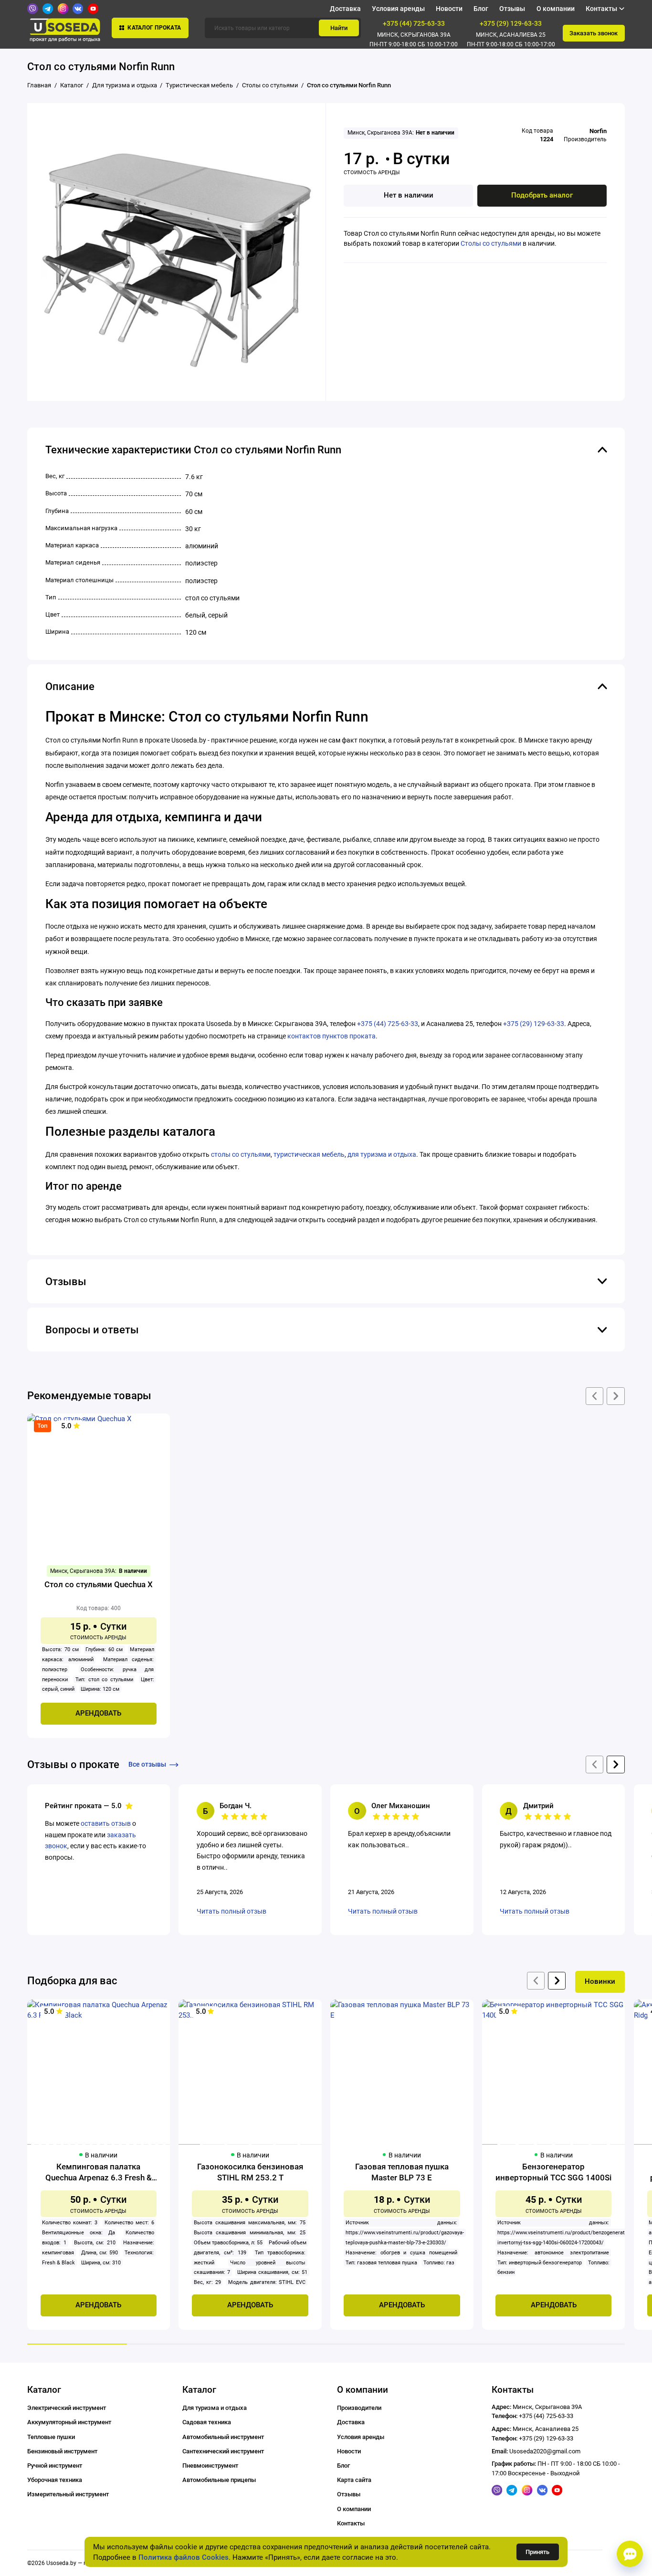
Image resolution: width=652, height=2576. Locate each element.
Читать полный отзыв (231, 1911)
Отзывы (512, 9)
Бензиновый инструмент (62, 2451)
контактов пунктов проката (331, 1036)
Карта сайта (354, 2480)
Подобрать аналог (542, 195)
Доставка (345, 9)
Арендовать (98, 1713)
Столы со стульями (491, 243)
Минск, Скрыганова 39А (414, 35)
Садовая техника (207, 2422)
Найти (339, 28)
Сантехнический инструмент (223, 2451)
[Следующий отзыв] (615, 1764)
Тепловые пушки (51, 2437)
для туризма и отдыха (382, 1154)
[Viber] (32, 9)
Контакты (351, 2523)
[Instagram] (63, 9)
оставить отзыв (106, 1823)
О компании (556, 9)
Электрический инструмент (67, 2408)
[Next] (557, 1981)
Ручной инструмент (55, 2466)
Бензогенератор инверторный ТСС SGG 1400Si (553, 2172)
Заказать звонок (594, 33)
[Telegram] (48, 9)
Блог (481, 9)
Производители (359, 2408)
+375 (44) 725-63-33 (414, 23)
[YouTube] (93, 9)
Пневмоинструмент (210, 2466)
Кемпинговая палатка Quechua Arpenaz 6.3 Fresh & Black (99, 2173)
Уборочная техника (55, 2480)
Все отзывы (147, 1764)
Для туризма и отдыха (215, 2408)
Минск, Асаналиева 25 (511, 35)
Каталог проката (154, 28)
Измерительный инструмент (68, 2494)
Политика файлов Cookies (184, 2557)
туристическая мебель (309, 1154)
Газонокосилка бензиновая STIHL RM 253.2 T (250, 2172)
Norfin (598, 131)
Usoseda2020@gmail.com (545, 2451)
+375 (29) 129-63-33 (511, 23)
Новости (449, 9)
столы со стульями (241, 1154)
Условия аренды (398, 9)
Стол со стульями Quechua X (99, 1584)
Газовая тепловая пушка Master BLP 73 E (402, 2172)
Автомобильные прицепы (219, 2480)
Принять (537, 2552)
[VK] (78, 9)
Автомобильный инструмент (223, 2437)
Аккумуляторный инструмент (69, 2422)
